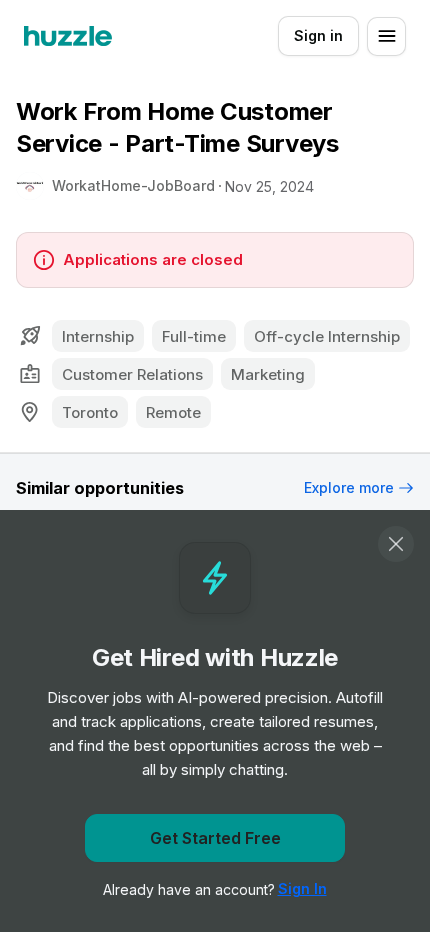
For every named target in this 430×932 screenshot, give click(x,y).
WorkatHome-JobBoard (133, 185)
